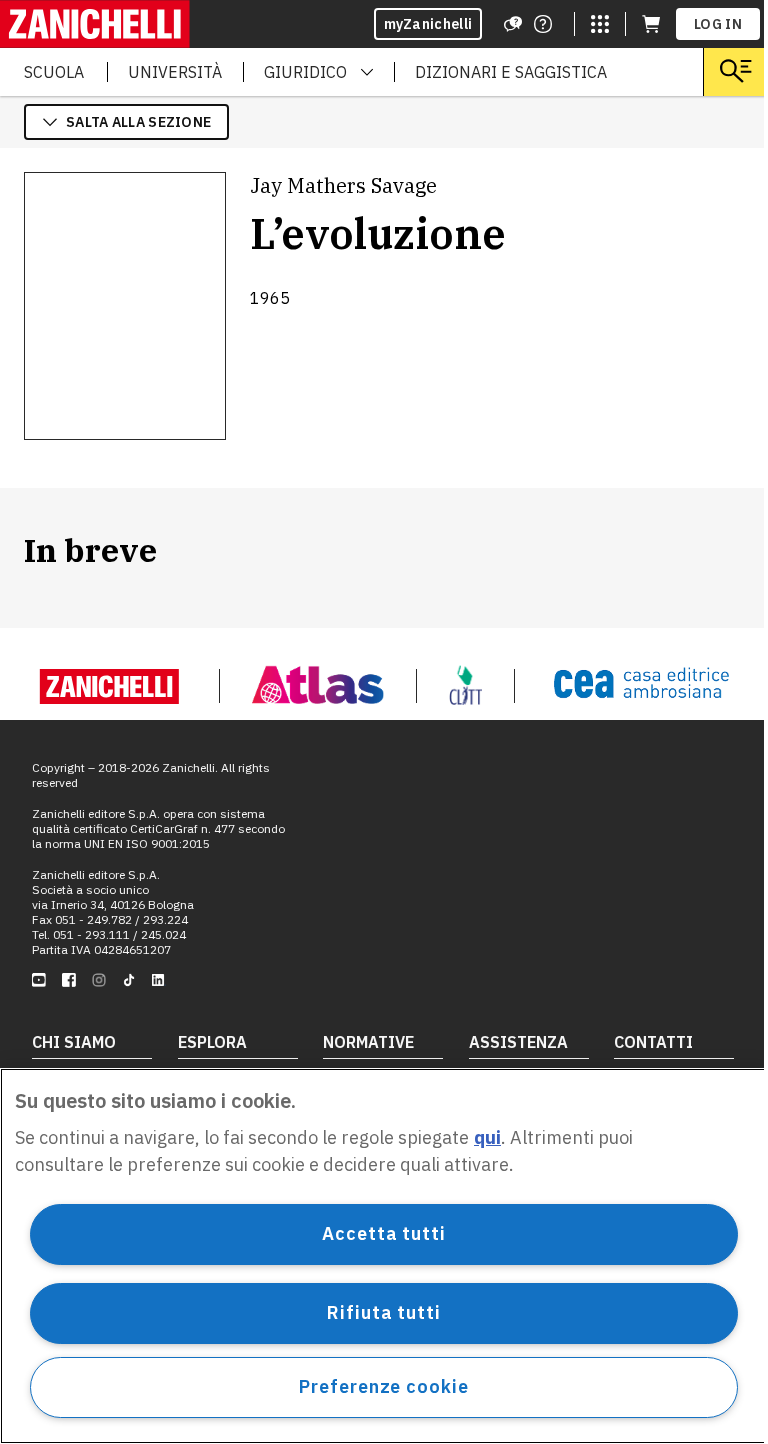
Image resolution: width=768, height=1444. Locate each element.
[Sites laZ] (600, 24)
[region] (384, 1256)
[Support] (513, 24)
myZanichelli (428, 24)
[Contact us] (543, 24)
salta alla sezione (138, 122)
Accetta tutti (384, 1233)
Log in (718, 24)
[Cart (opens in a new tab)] (651, 24)
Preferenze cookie (383, 1386)
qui (487, 1137)
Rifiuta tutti (384, 1312)
